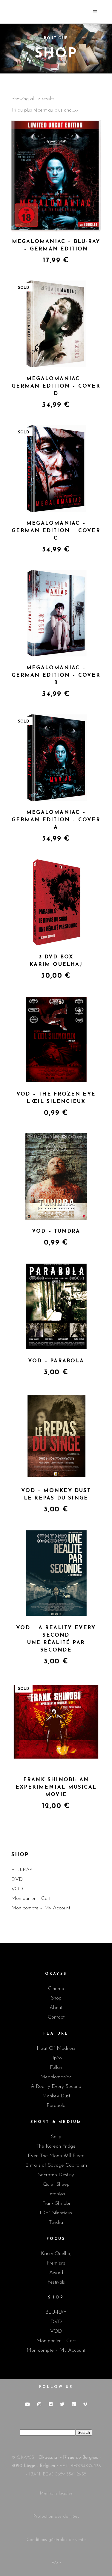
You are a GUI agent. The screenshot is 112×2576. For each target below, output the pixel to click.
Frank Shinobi (56, 2203)
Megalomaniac (56, 2077)
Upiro (56, 2058)
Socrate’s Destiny (56, 2175)
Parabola (56, 2106)
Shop (56, 1998)
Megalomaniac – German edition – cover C (56, 531)
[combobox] (46, 111)
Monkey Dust (56, 2096)
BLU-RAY (22, 1870)
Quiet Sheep (56, 2184)
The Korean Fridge (56, 2146)
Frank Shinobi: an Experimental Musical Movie (56, 1787)
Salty (56, 2137)
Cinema (56, 1989)
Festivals (56, 2282)
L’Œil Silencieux (56, 2213)
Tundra (56, 2222)
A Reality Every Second (56, 2087)
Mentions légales (56, 2493)
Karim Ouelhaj (56, 2254)
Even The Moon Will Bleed (56, 2156)
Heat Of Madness (56, 2048)
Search (84, 2432)
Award (56, 2273)
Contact (56, 2017)
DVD (17, 1879)
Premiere (56, 2263)
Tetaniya (56, 2194)
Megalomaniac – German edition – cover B (56, 675)
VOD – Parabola (56, 1361)
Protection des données (56, 2517)
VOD (17, 1889)
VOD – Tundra (56, 1231)
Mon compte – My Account (41, 1908)
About (56, 2008)
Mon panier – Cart (31, 1899)
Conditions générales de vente (56, 2540)
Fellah (56, 2067)
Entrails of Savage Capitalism (56, 2165)
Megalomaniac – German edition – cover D (56, 386)
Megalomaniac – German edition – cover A (56, 820)
